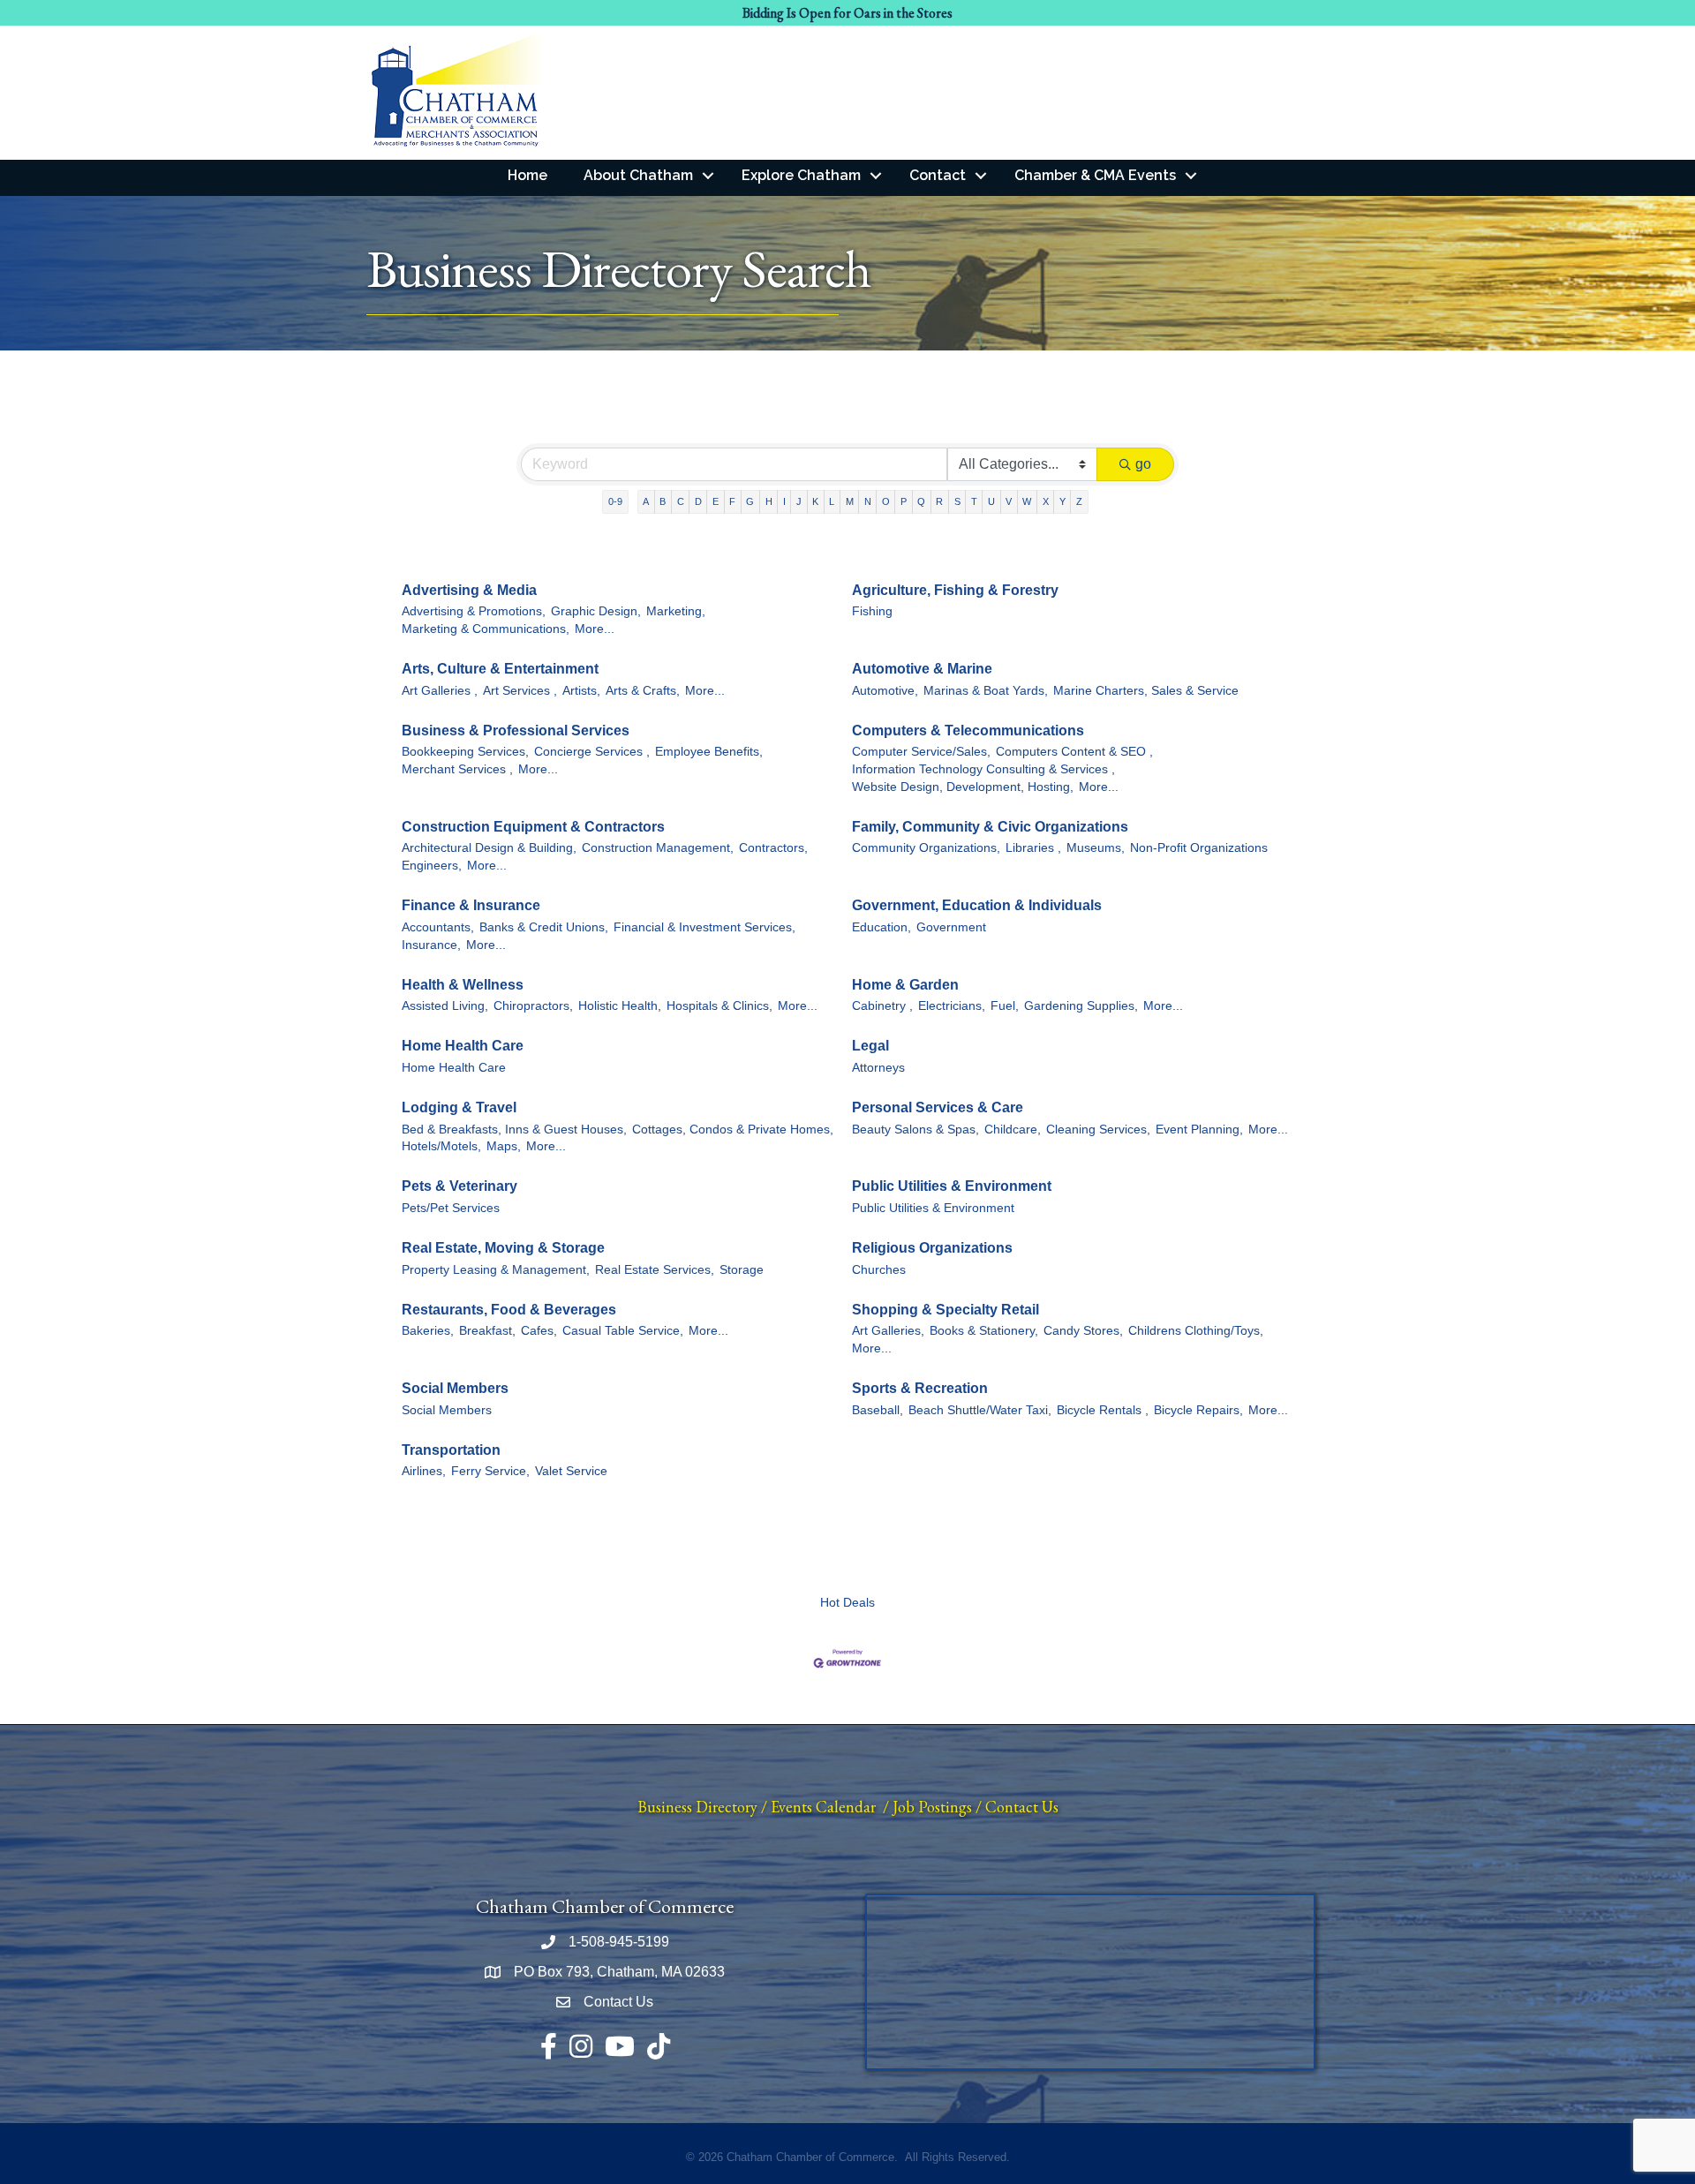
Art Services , (520, 691)
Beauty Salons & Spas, (915, 1130)
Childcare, (1013, 1130)
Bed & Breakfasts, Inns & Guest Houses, (514, 1130)
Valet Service (571, 1471)
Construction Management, (658, 848)
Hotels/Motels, (441, 1146)
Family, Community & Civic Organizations (990, 827)
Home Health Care (463, 1046)
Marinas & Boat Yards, (986, 691)
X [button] (1046, 501)
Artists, (581, 691)
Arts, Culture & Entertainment (500, 669)
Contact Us (1022, 1807)
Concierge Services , (592, 752)
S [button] (957, 501)
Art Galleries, (888, 1331)
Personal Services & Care (938, 1107)
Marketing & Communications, (486, 629)
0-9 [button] (615, 501)
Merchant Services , (457, 769)
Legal (870, 1046)
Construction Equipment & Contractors (533, 827)
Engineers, (432, 866)
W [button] (1027, 501)
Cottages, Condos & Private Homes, (733, 1130)
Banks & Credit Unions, (544, 927)
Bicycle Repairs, (1198, 1410)
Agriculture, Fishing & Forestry (955, 590)
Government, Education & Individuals (977, 905)
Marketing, (676, 611)
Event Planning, (1199, 1130)
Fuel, (1005, 1006)
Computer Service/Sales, (921, 752)
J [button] (799, 501)
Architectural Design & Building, (489, 848)
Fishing (872, 611)
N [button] (868, 501)
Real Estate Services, (655, 1270)
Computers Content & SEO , (1074, 752)
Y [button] (1062, 501)
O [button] (886, 501)
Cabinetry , (882, 1006)
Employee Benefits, (709, 752)
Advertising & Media (469, 590)
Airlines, (424, 1471)
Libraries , (1033, 848)
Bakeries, (428, 1331)
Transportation (451, 1450)
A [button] (646, 501)
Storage (742, 1270)
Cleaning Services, (1098, 1130)
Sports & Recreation (920, 1388)
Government (951, 927)
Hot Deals (847, 1603)
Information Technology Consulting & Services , (983, 769)
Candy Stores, (1083, 1331)
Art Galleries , (440, 691)
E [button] (716, 501)
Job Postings (932, 1807)
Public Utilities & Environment (952, 1186)
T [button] (974, 501)
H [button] (769, 501)
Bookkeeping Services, (465, 752)
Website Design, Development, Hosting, (963, 787)
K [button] (815, 501)
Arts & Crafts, (643, 691)
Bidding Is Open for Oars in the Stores (847, 13)
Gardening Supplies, (1081, 1006)
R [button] (939, 501)
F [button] (732, 501)
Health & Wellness (463, 985)
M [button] (850, 501)
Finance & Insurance (471, 905)
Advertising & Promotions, (474, 611)
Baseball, (878, 1410)
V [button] (1009, 501)
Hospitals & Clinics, (719, 1006)
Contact (938, 175)
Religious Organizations (932, 1248)
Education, (881, 927)
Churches (879, 1270)
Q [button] (921, 501)
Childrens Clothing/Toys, (1196, 1331)
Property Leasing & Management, (496, 1270)
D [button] (698, 501)
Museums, (1096, 848)
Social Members (455, 1388)
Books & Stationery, (984, 1331)
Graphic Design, (596, 611)
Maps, (504, 1146)
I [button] (784, 501)
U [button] (991, 501)
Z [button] (1079, 501)
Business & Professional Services (516, 731)
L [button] (832, 501)
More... (595, 629)
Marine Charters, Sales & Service (1146, 691)
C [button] (681, 501)
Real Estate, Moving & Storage (503, 1248)
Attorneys (878, 1068)
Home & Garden (905, 985)
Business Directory (697, 1807)
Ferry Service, (490, 1471)
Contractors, (773, 848)
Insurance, (431, 945)
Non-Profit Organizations (1199, 848)
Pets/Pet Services (451, 1208)
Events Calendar (823, 1807)
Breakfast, (487, 1331)
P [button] (904, 501)
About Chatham (638, 175)
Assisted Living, (445, 1006)
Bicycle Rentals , (1103, 1410)
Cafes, (539, 1331)
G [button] (750, 501)
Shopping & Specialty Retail (945, 1310)
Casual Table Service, (623, 1331)
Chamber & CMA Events (1095, 175)
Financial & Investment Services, (704, 927)
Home (527, 175)
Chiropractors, (533, 1006)
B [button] (663, 501)
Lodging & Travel (459, 1107)
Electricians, (952, 1006)
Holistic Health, (620, 1006)
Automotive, (885, 691)
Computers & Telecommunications (968, 731)
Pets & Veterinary (460, 1186)
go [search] (1143, 464)
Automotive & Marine (922, 669)
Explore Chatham (801, 175)
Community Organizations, (926, 848)
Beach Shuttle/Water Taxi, (980, 1410)
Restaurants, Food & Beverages (509, 1310)
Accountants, (438, 927)
